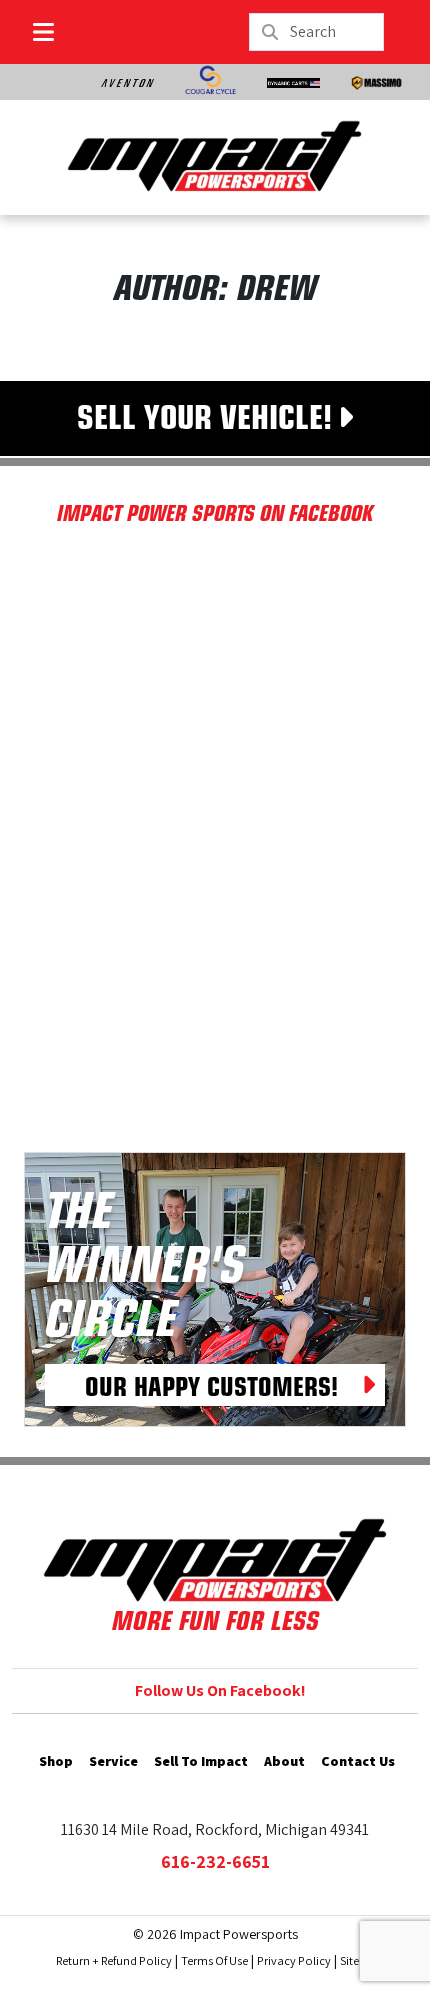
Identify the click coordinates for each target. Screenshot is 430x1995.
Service (113, 1761)
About (284, 1761)
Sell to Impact (201, 1761)
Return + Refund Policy (114, 1960)
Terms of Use (214, 1960)
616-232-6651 (215, 1861)
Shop (56, 1761)
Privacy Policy (294, 1960)
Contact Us (358, 1761)
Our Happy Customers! (211, 1385)
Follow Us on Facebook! (220, 1690)
